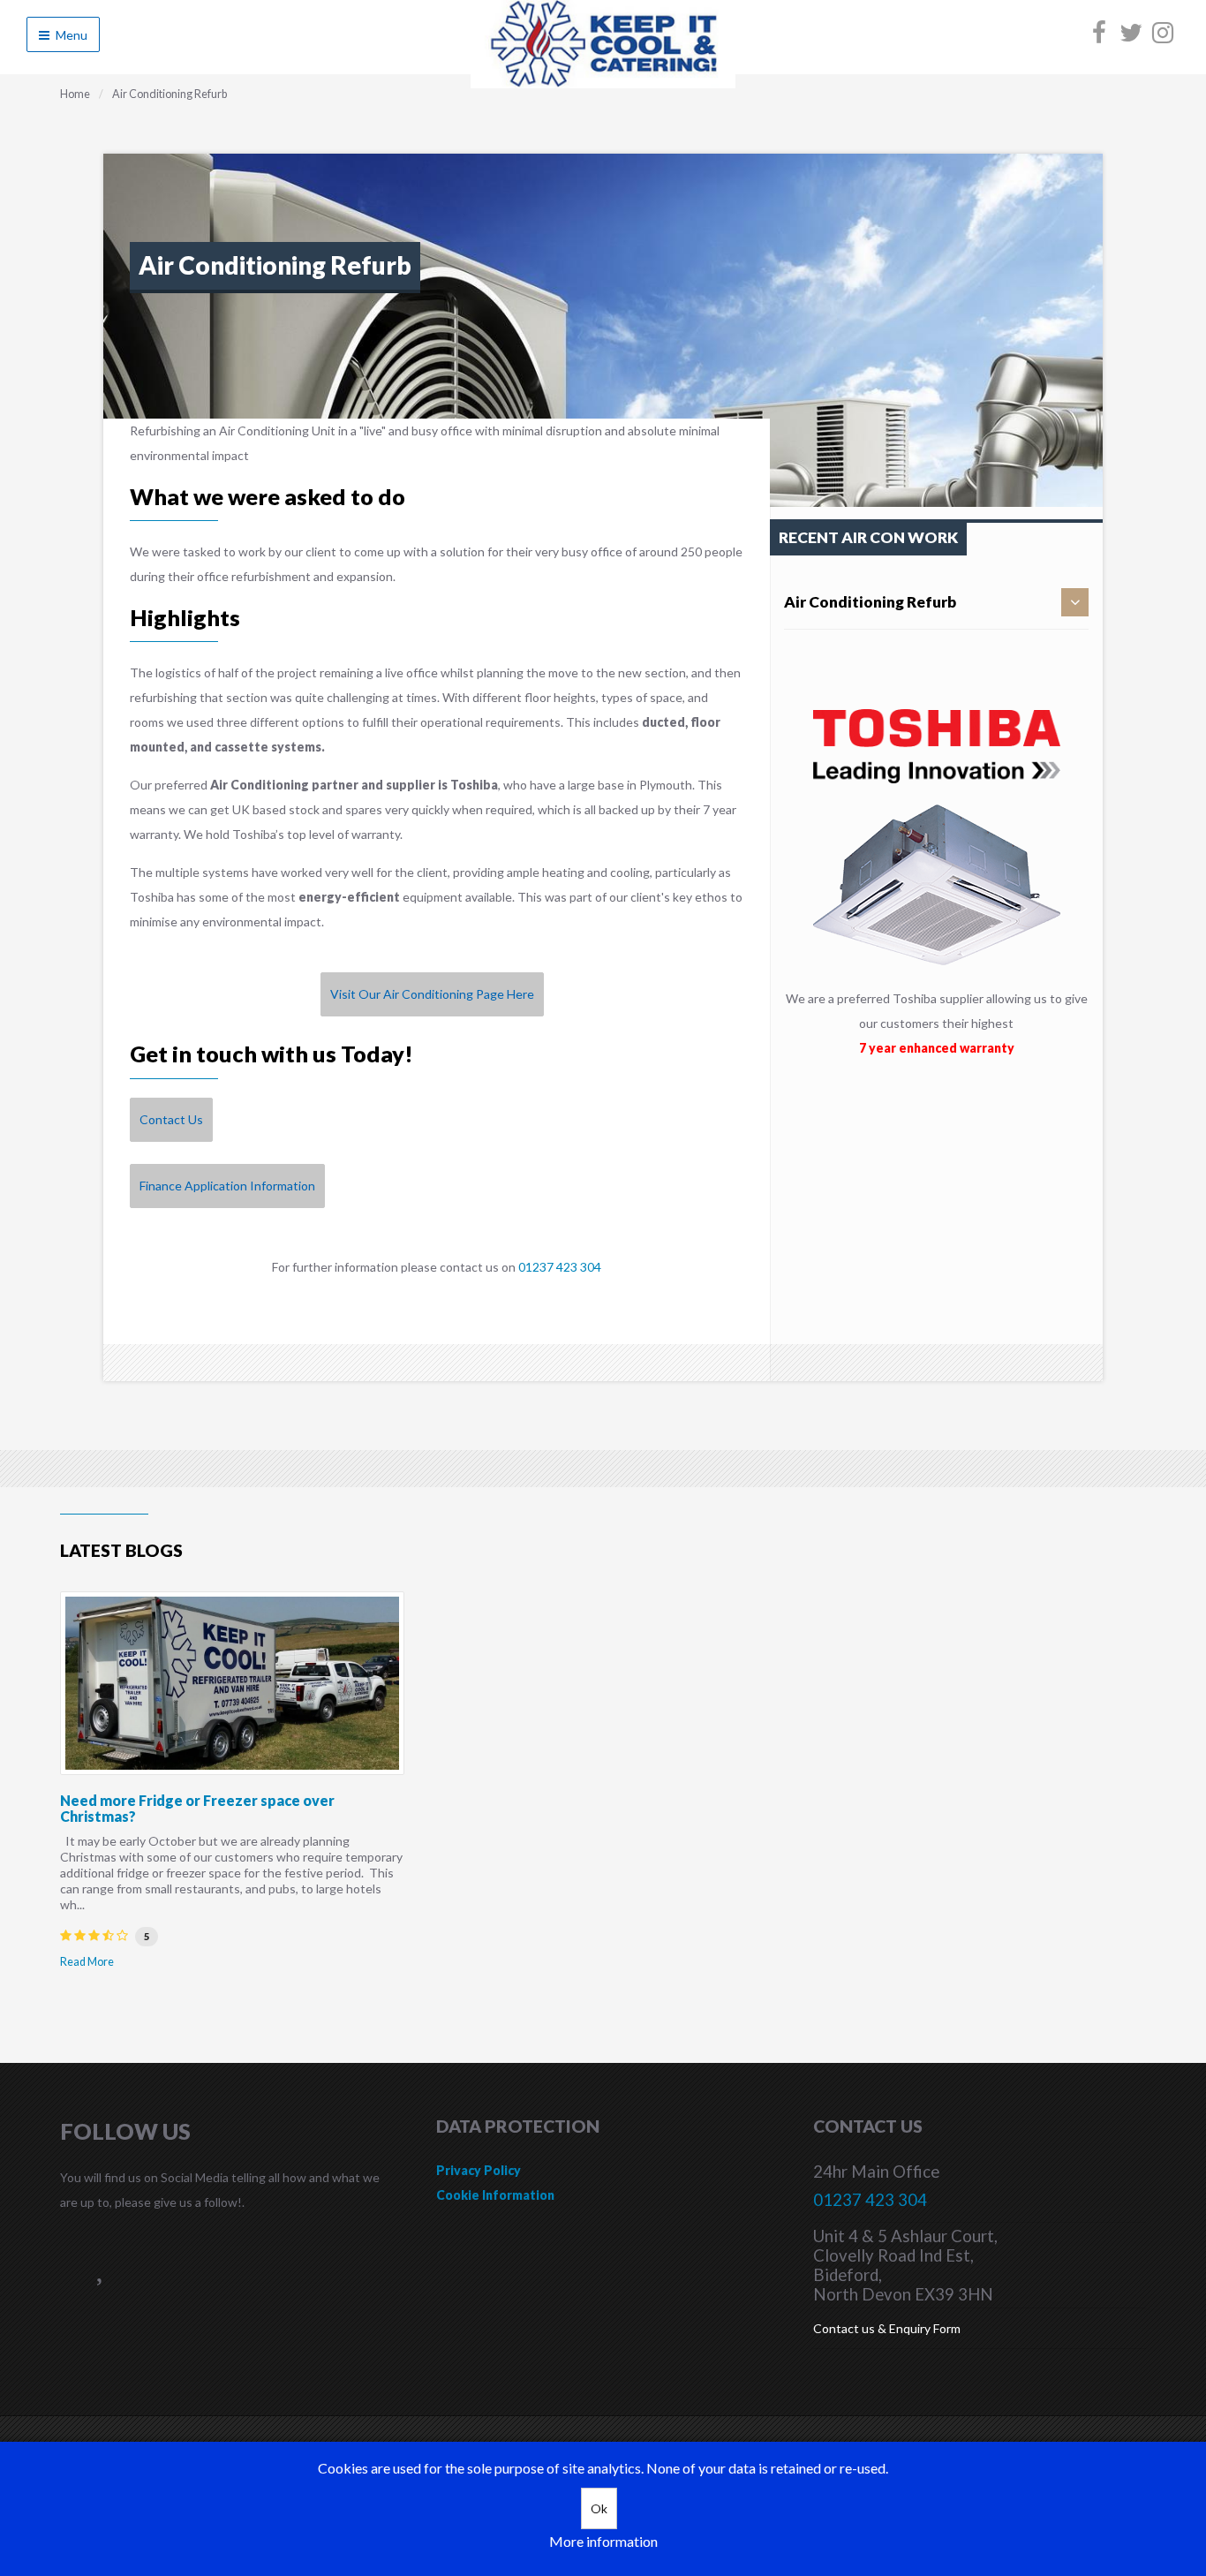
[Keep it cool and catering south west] (603, 83)
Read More (87, 1962)
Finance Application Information (227, 1186)
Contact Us (171, 1119)
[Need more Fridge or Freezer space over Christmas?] (232, 1683)
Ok (599, 2508)
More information (603, 2541)
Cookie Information (495, 2195)
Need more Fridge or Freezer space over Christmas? (197, 1808)
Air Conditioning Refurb (870, 602)
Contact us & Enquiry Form (887, 2328)
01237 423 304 (560, 1267)
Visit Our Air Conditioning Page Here (432, 994)
